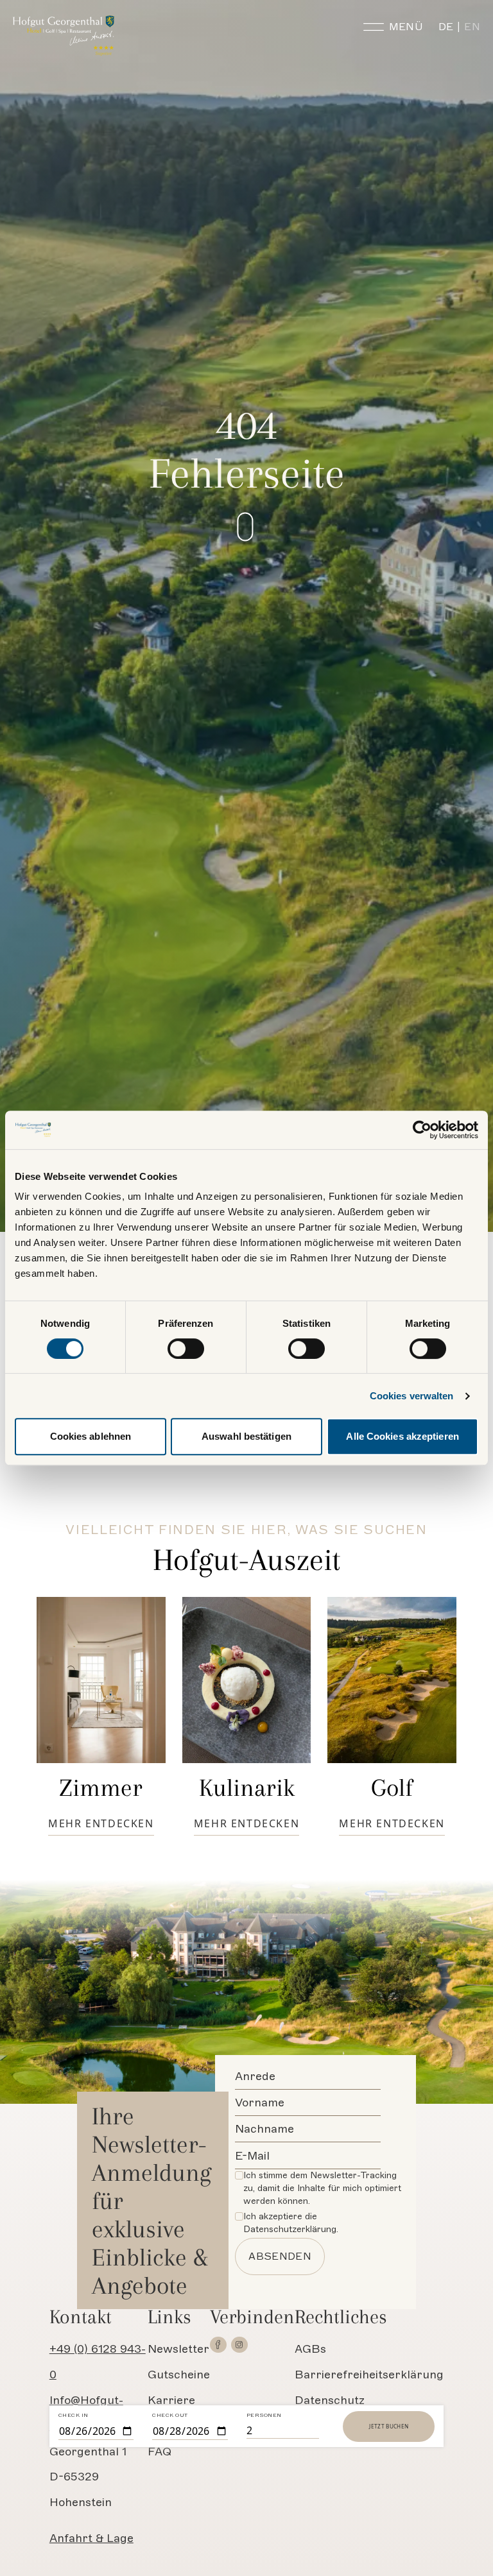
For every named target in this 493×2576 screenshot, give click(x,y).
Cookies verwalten (412, 1396)
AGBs (310, 2349)
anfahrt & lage (91, 2538)
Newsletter (178, 2349)
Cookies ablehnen (91, 1436)
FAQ (160, 2452)
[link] (218, 2345)
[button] (269, 527)
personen (264, 2415)
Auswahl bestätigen (246, 1436)
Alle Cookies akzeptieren (402, 1436)
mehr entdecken (101, 1823)
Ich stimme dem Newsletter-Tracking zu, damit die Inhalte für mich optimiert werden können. (322, 2188)
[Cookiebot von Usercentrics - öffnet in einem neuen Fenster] (422, 1130)
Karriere (171, 2400)
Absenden (280, 2256)
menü (406, 27)
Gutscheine (179, 2375)
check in (74, 2415)
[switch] (186, 1349)
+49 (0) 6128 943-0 (98, 2362)
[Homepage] (65, 36)
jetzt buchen (389, 2426)
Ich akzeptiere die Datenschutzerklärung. (291, 2223)
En (472, 27)
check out (170, 2415)
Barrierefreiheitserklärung (369, 2375)
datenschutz (330, 2400)
